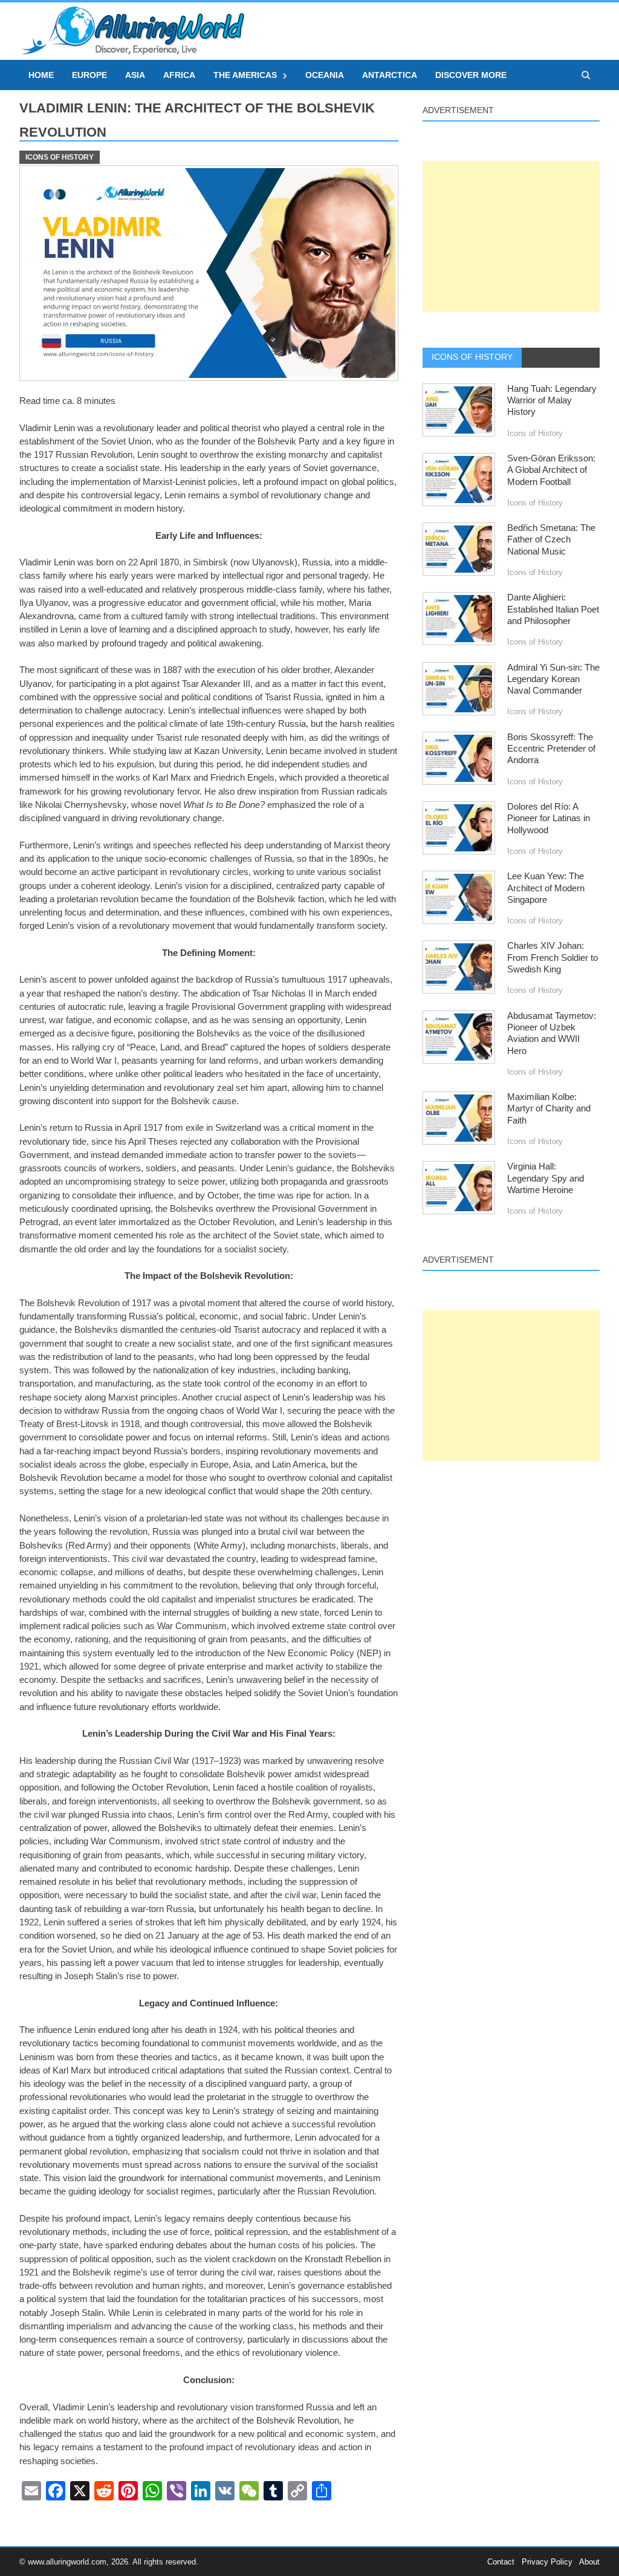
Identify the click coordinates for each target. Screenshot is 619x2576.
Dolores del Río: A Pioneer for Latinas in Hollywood (549, 818)
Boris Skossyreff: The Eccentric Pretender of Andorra (551, 749)
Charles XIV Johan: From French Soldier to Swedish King (553, 958)
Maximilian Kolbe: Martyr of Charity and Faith (549, 1109)
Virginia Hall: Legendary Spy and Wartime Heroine (546, 1178)
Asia (135, 75)
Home (41, 75)
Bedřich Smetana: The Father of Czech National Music (551, 540)
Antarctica (390, 75)
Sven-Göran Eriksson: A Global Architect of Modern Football (551, 470)
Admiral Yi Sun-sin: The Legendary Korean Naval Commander (553, 679)
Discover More (471, 75)
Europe (89, 75)
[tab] (472, 357)
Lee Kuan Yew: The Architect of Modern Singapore (546, 888)
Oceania (325, 75)
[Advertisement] (511, 236)
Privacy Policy (547, 2562)
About (589, 2562)
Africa (179, 75)
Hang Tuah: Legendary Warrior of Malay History (552, 401)
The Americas (245, 75)
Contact (501, 2562)
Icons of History (60, 157)
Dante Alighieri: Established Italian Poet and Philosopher (553, 609)
